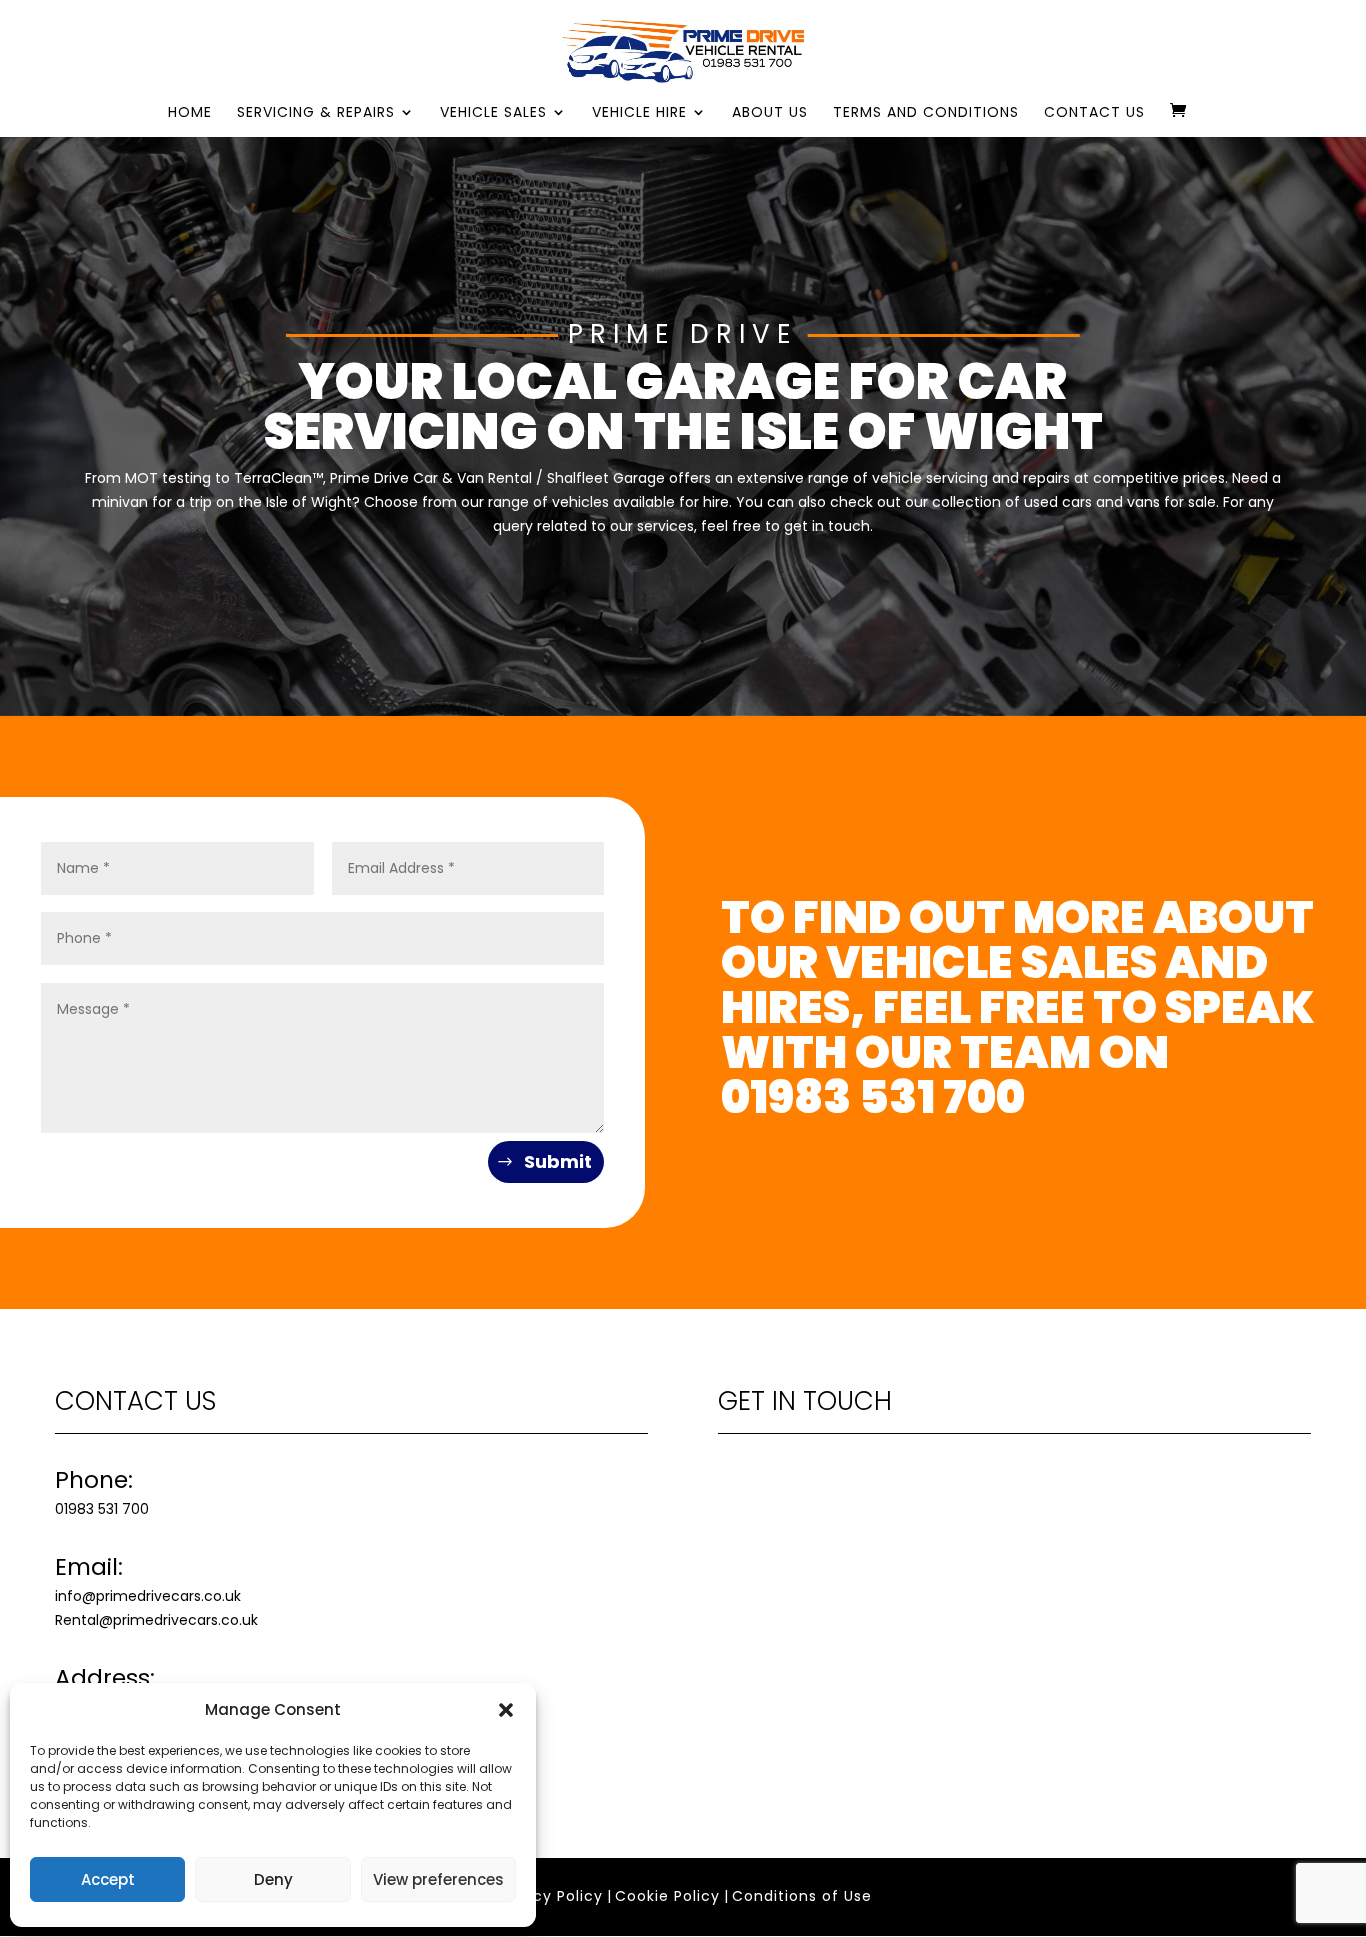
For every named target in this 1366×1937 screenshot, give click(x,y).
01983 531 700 (873, 1097)
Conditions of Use (802, 1896)
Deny (273, 1879)
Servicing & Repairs (316, 113)
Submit (558, 1161)
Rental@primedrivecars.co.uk (156, 1620)
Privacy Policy (549, 1896)
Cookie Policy (667, 1896)
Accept (108, 1879)
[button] (506, 1710)
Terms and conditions (926, 113)
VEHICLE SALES (493, 113)
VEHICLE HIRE (639, 113)
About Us (770, 113)
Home (190, 113)
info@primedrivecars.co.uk (148, 1596)
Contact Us (1094, 113)
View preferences (438, 1879)
